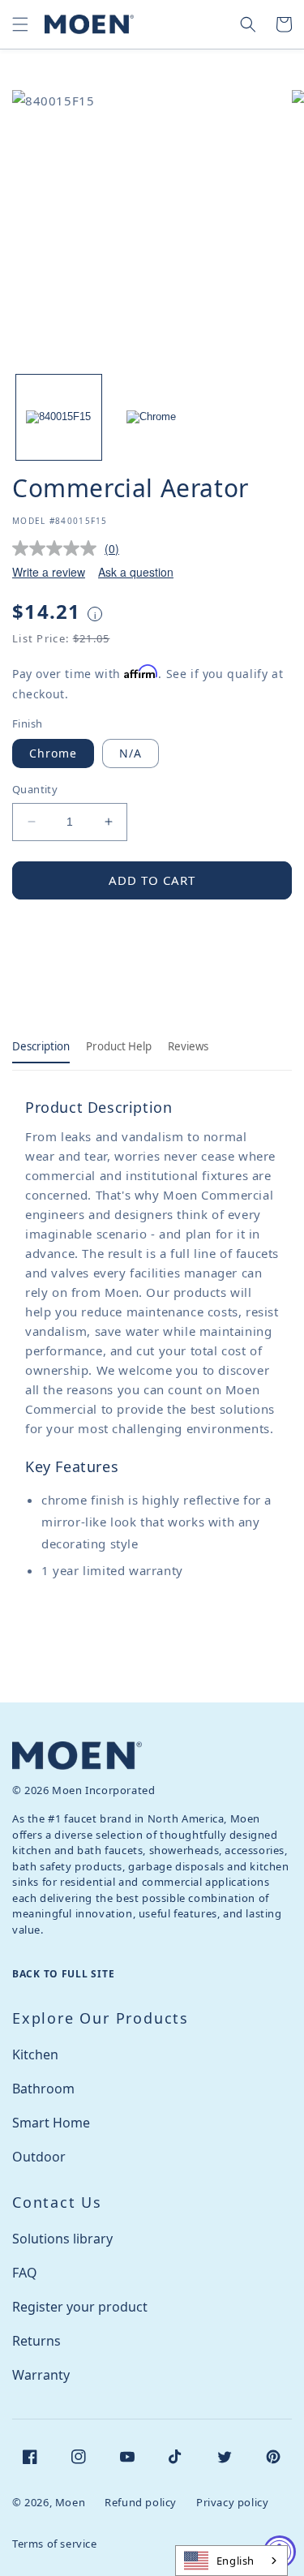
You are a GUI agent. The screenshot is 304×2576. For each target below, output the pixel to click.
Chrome (53, 753)
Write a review (49, 572)
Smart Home (51, 2123)
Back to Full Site (63, 1974)
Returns (36, 2341)
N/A (131, 753)
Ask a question (136, 572)
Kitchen (35, 2054)
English (235, 2561)
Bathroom (43, 2089)
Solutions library (62, 2239)
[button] (20, 24)
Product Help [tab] (119, 1046)
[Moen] (77, 1756)
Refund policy (141, 2502)
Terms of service (55, 2544)
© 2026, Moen (49, 2502)
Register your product (80, 2307)
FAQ (25, 2273)
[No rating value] (58, 548)
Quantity (35, 789)
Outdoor (39, 2157)
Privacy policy (232, 2502)
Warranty (41, 2375)
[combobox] (231, 2561)
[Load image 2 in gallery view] (152, 417)
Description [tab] (41, 1046)
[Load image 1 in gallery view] (59, 417)
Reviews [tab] (188, 1046)
